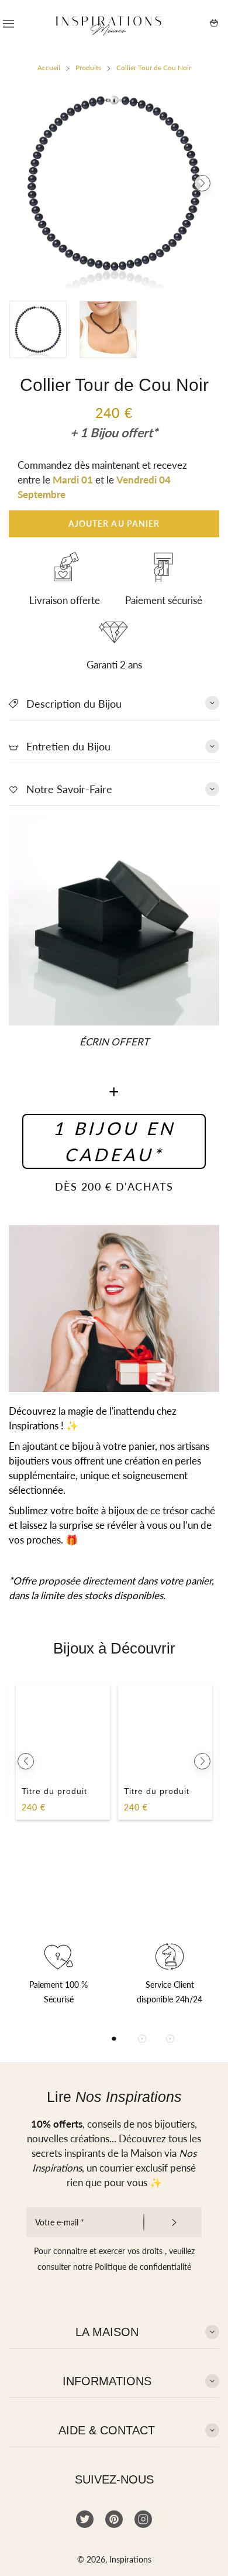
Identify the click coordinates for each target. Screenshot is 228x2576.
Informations (107, 2381)
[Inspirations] (109, 23)
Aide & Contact (107, 2430)
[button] (26, 183)
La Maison (107, 2332)
